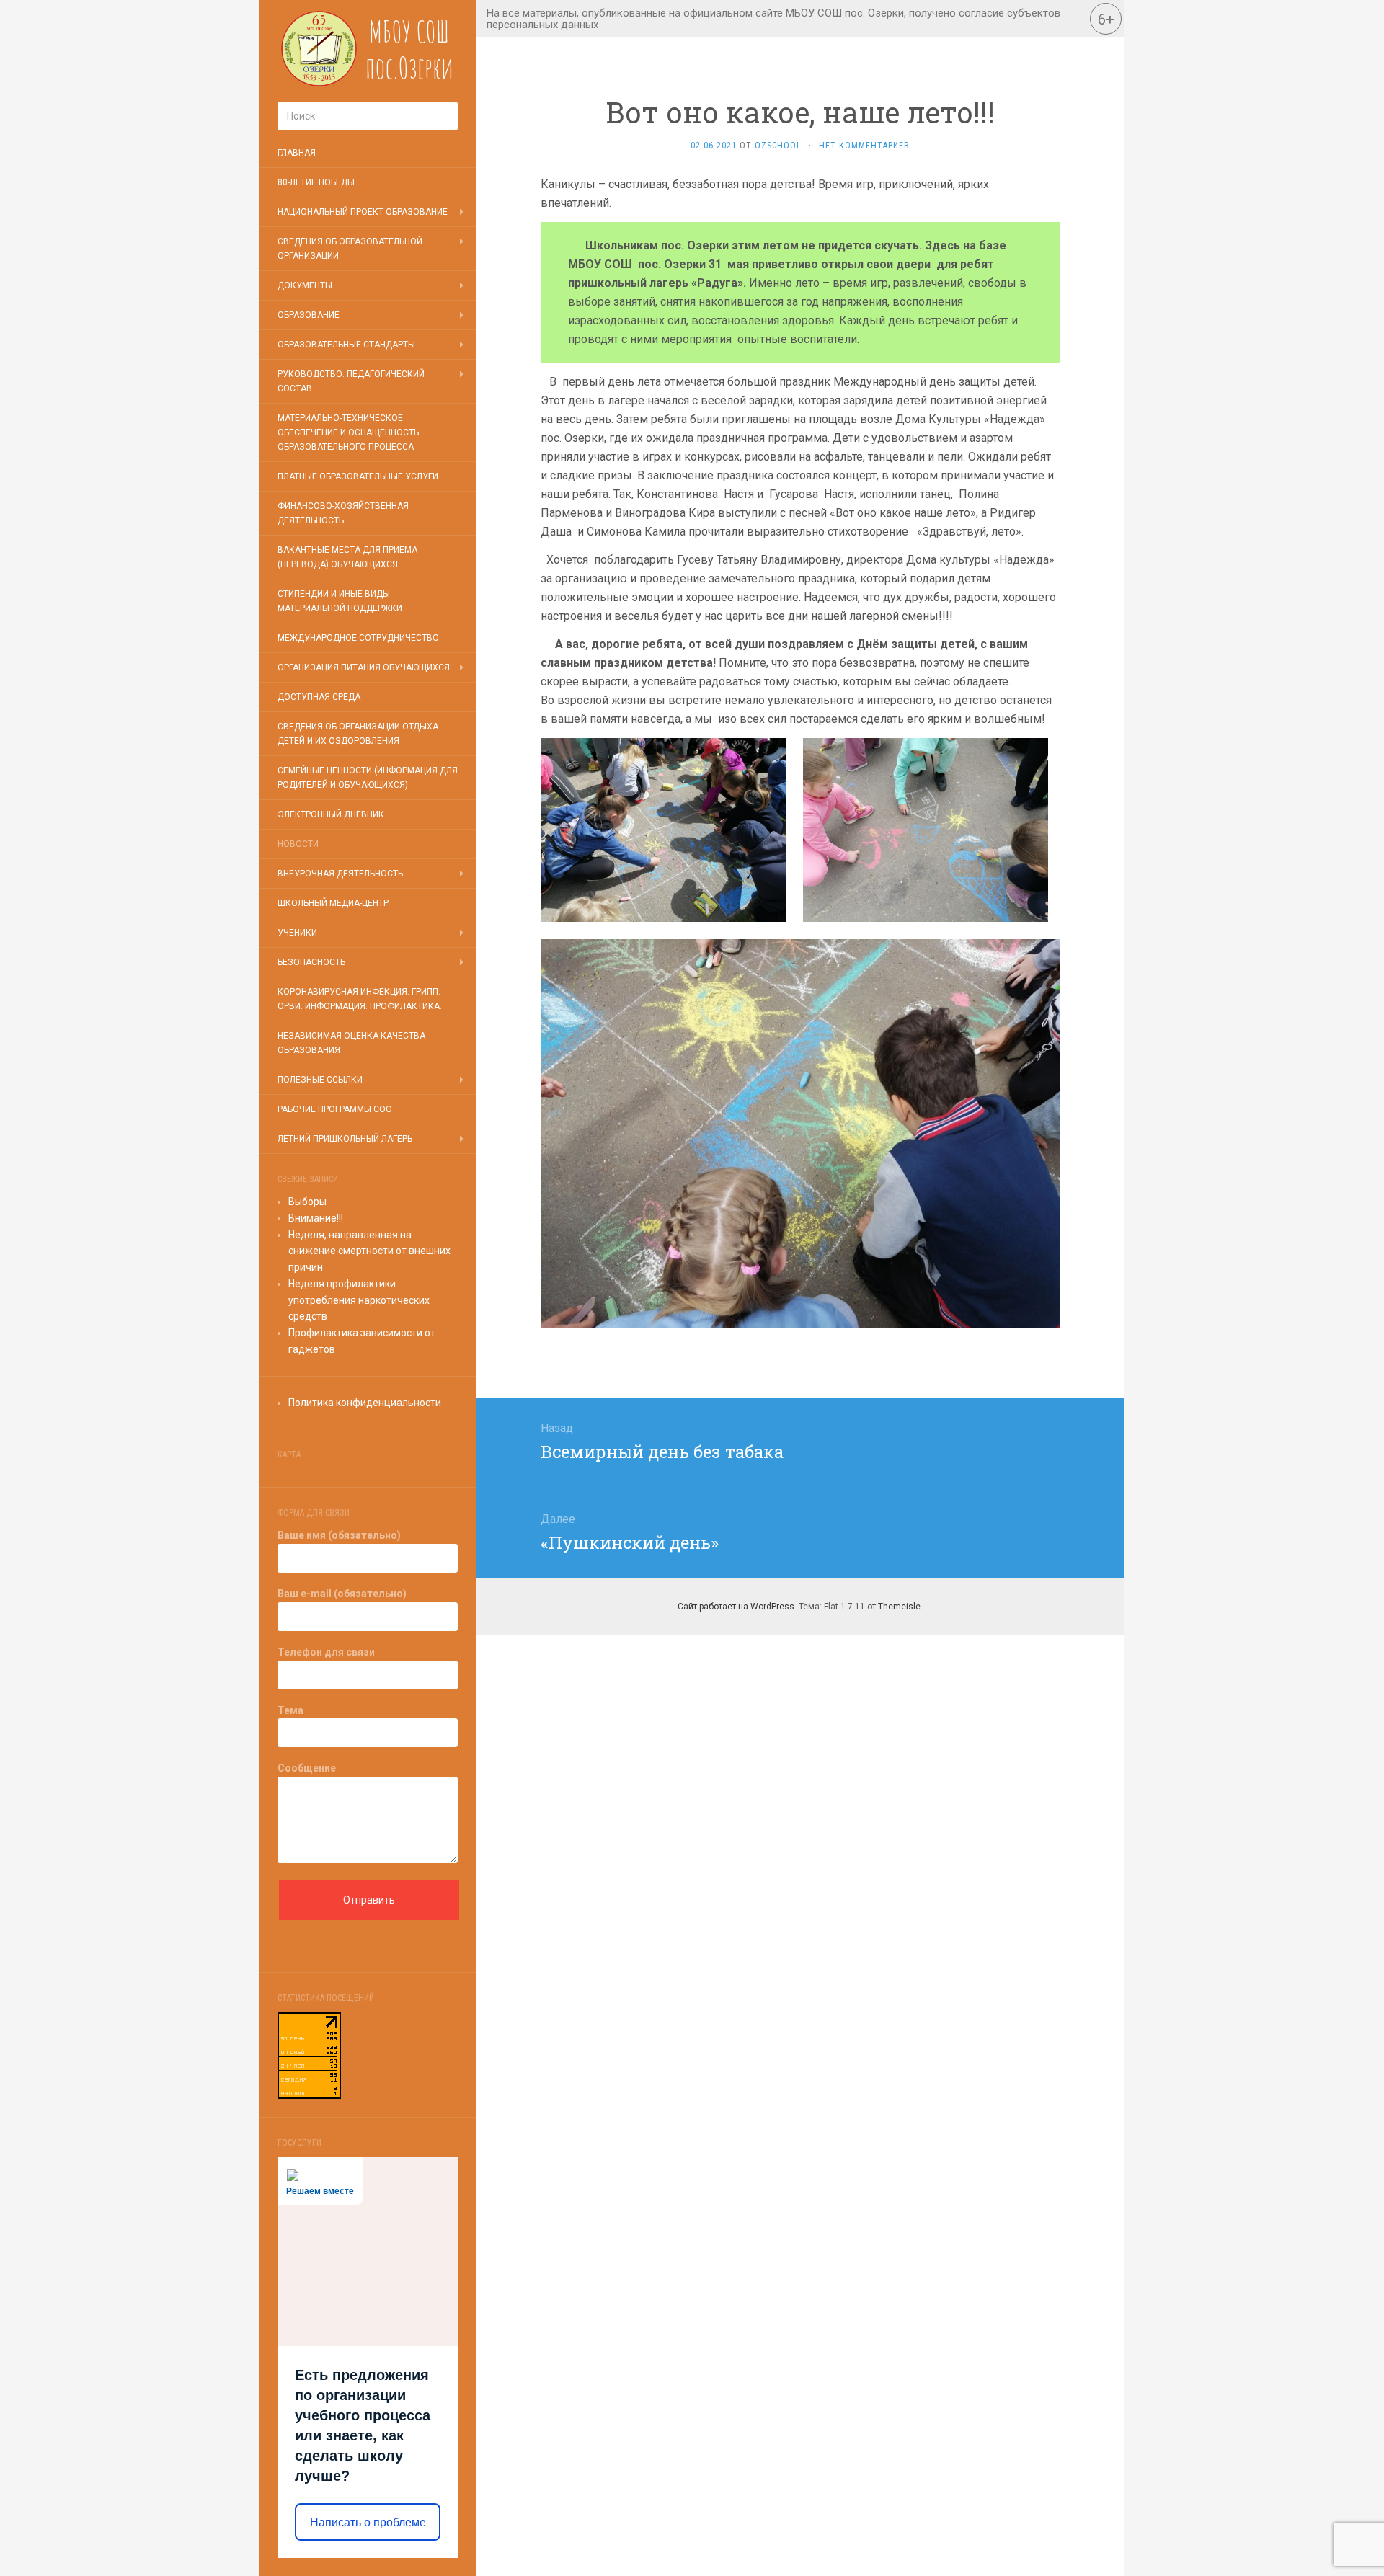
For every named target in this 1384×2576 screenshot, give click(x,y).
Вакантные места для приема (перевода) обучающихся (347, 557)
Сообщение (307, 1768)
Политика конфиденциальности (365, 1403)
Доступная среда (319, 697)
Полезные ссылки (320, 1080)
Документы (305, 285)
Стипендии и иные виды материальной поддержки (340, 601)
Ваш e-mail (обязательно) (342, 1594)
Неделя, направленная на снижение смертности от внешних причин (369, 1251)
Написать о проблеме (368, 2522)
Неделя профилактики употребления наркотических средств (359, 1300)
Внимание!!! (316, 1218)
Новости (298, 844)
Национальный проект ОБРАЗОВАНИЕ (363, 212)
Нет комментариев (864, 146)
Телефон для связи (326, 1652)
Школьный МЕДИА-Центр (333, 903)
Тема (290, 1710)
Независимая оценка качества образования (351, 1043)
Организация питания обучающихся (364, 667)
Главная (297, 153)
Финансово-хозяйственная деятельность (343, 513)
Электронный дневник (331, 814)
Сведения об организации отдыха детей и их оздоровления (358, 734)
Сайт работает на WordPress (736, 1607)
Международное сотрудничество (358, 638)
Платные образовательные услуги (358, 476)
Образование (309, 315)
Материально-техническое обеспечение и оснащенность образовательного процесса (348, 432)
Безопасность (311, 962)
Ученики (297, 933)
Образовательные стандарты (346, 345)
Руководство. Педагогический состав (351, 381)
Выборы (307, 1202)
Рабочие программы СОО (335, 1109)
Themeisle (899, 1607)
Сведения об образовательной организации (350, 249)
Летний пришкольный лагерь (345, 1139)
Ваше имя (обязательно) (339, 1535)
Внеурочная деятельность (340, 874)
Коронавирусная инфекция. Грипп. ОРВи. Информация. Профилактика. (360, 999)
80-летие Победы (316, 182)
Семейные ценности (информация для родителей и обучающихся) (368, 778)
